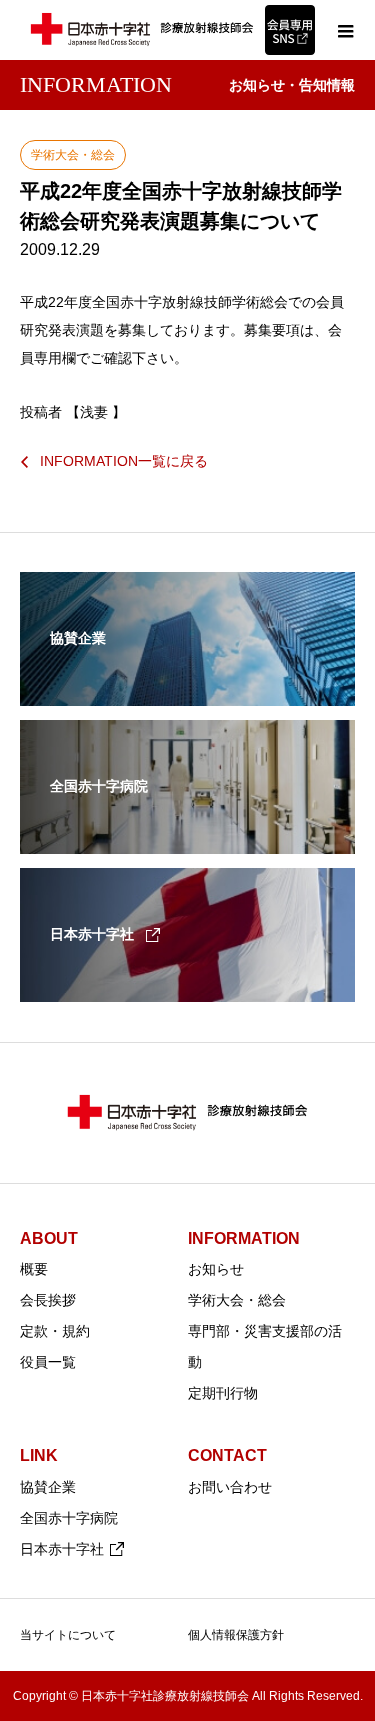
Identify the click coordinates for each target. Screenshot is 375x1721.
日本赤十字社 (62, 1549)
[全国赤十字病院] (187, 841)
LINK (39, 1455)
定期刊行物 (223, 1393)
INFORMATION (244, 1238)
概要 (34, 1269)
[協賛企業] (187, 693)
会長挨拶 (48, 1300)
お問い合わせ (230, 1487)
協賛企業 (48, 1487)
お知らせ (216, 1269)
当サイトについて (68, 1635)
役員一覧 (48, 1362)
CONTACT (227, 1455)
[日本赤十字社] (187, 989)
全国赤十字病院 (69, 1518)
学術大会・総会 (237, 1300)
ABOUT (49, 1238)
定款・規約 (55, 1331)
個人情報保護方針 (236, 1635)
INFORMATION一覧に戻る (124, 461)
